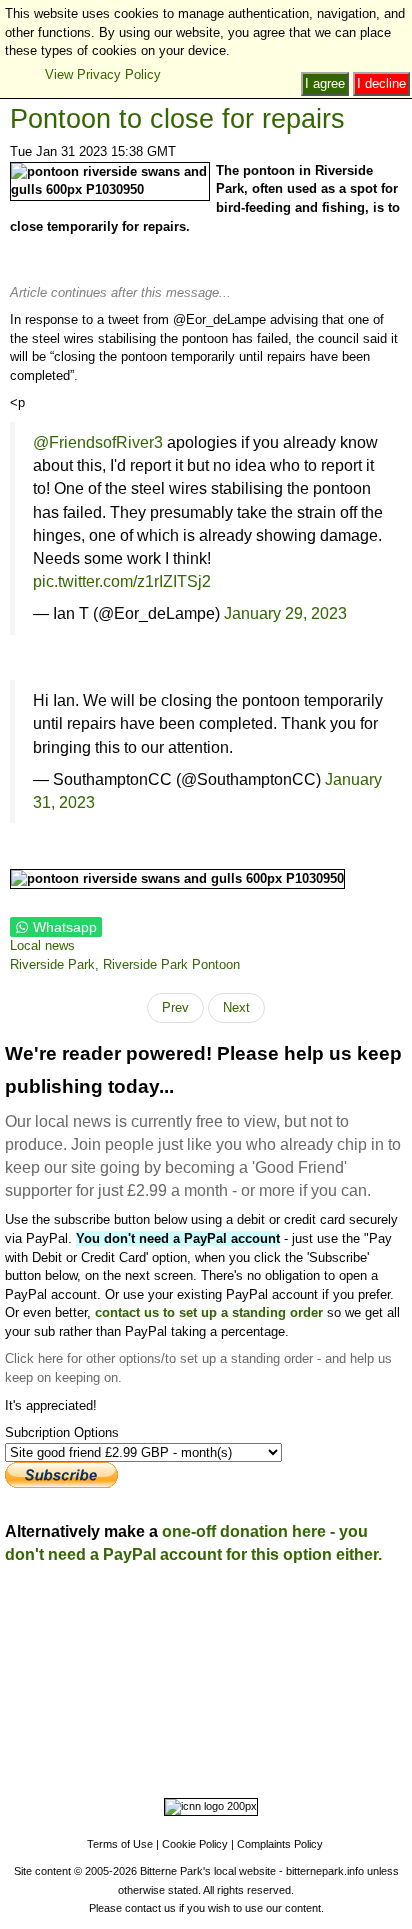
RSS (184, 1760)
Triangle (202, 1687)
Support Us (162, 1612)
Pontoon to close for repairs (177, 119)
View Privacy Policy (103, 74)
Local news (42, 945)
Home (37, 1612)
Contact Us (238, 1612)
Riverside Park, (56, 964)
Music (202, 1714)
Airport (298, 1714)
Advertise (93, 1612)
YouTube (368, 1741)
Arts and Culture (137, 1714)
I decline (381, 83)
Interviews (249, 1714)
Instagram (177, 1741)
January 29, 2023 (285, 613)
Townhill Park (157, 1668)
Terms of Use (120, 1844)
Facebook (108, 1741)
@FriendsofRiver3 (98, 442)
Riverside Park (360, 1668)
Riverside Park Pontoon (171, 964)
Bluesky (240, 1741)
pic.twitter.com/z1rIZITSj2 (122, 581)
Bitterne (296, 1668)
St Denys (93, 1668)
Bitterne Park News (338, 1612)
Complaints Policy (280, 1844)
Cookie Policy (195, 1844)
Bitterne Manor (233, 1668)
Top (206, 1586)
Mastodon (303, 1741)
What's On (290, 1630)
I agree (325, 83)
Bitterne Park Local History (171, 1630)
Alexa (224, 1760)
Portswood (36, 1668)
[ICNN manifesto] (206, 1810)
